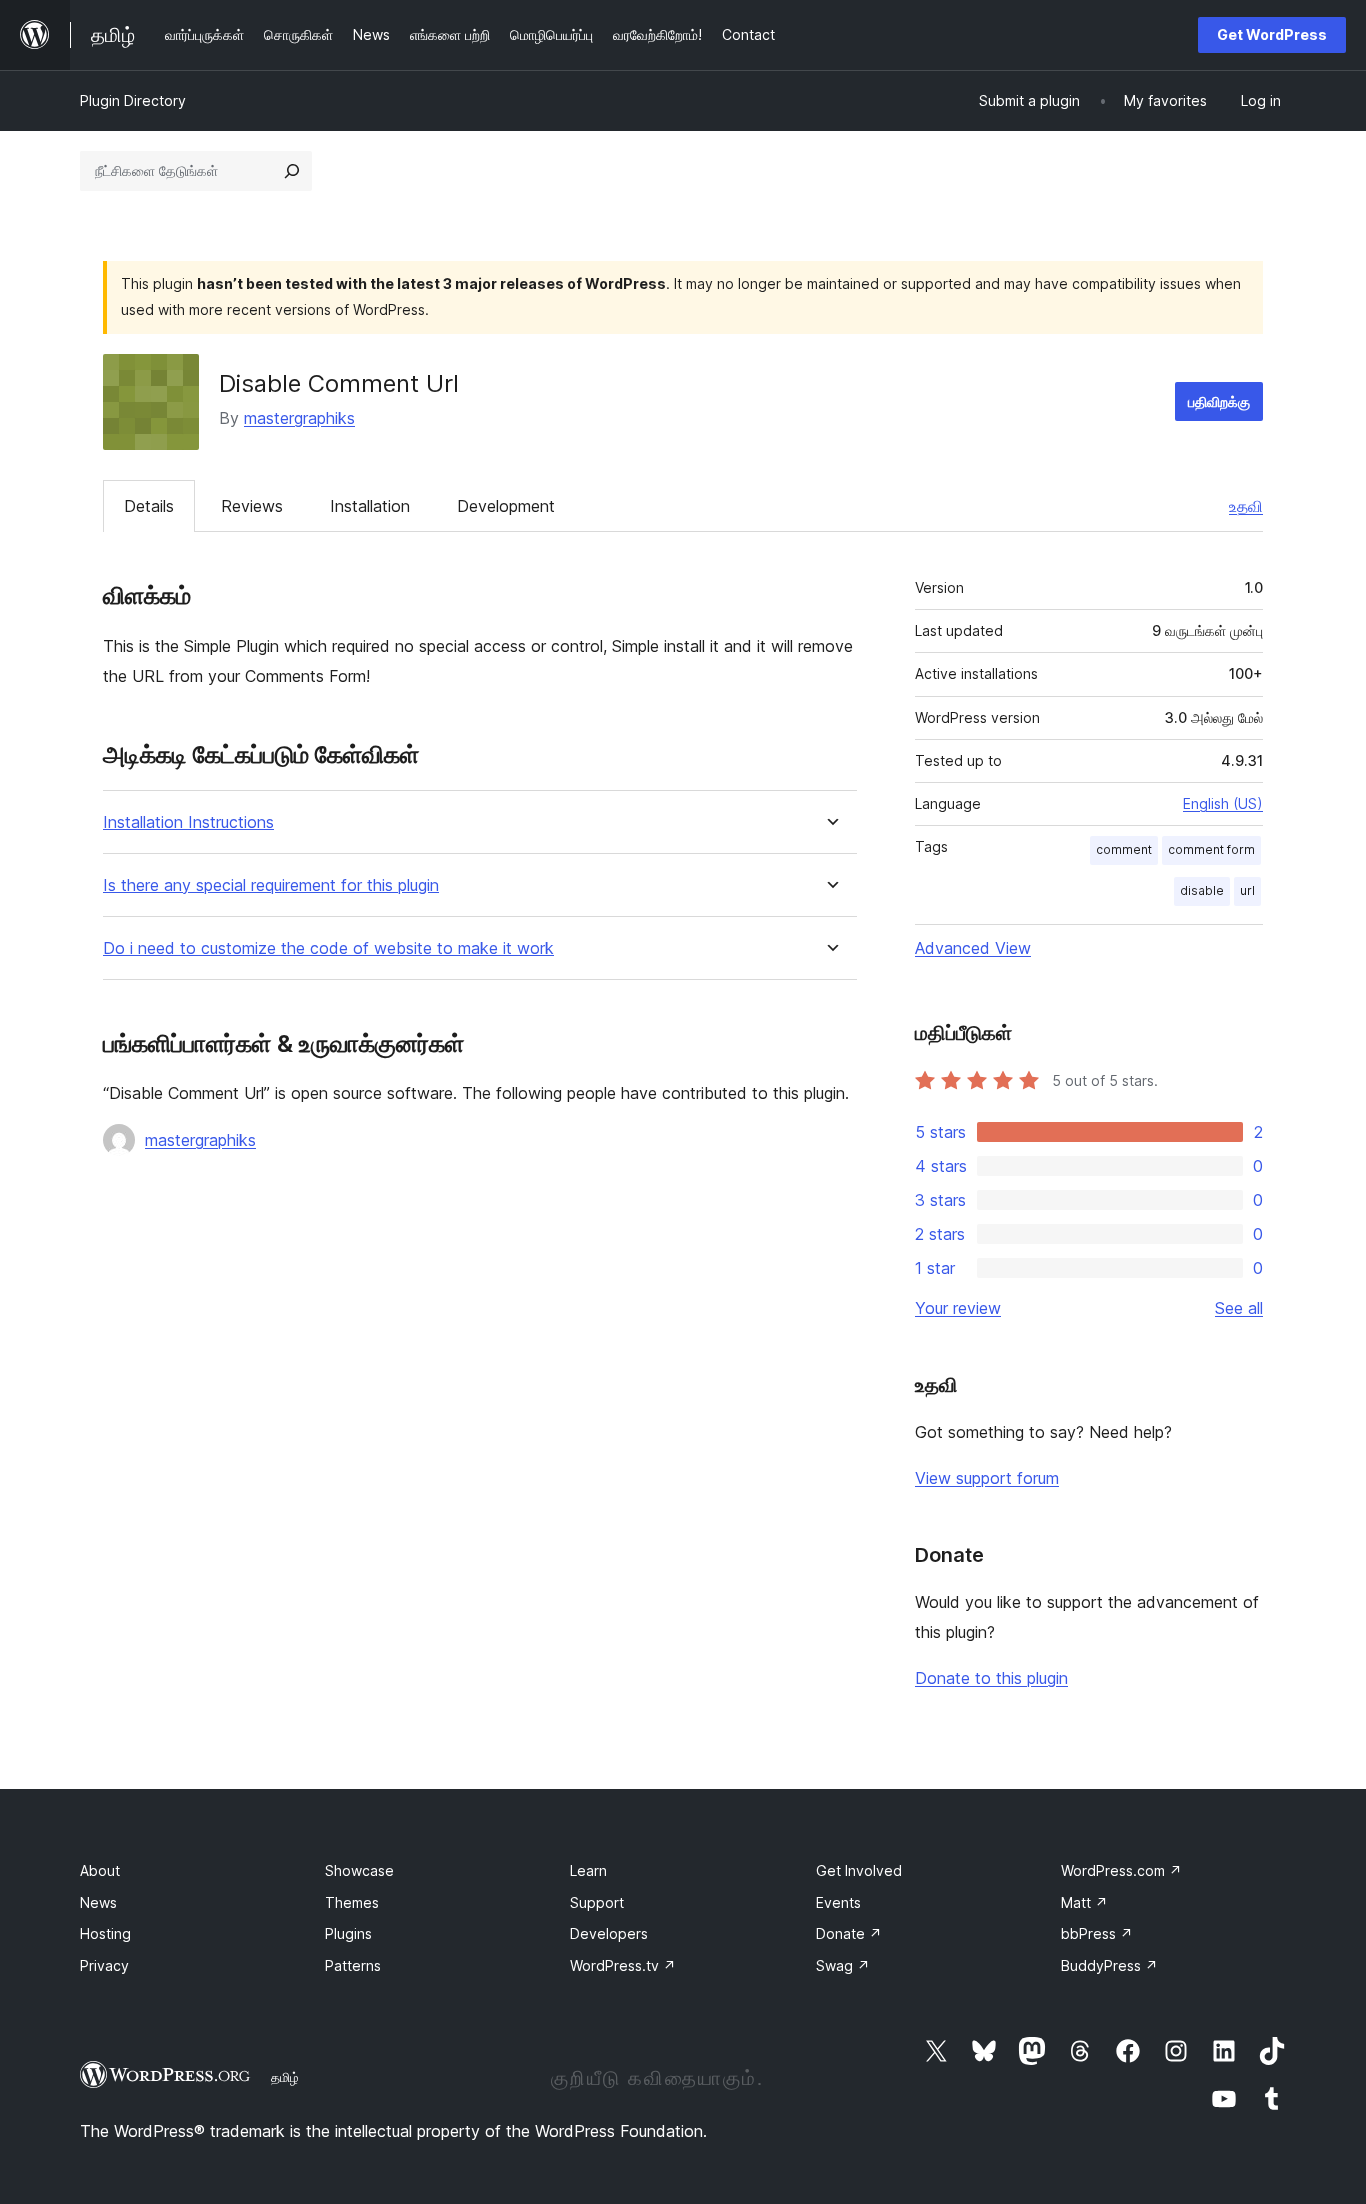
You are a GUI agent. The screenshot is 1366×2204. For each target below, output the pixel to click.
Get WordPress (1272, 34)
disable (1202, 890)
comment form (1211, 849)
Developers (609, 1933)
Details (149, 506)
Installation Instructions (188, 822)
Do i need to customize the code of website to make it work (328, 948)
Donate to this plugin (991, 1678)
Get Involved (859, 1870)
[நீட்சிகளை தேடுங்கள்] (292, 171)
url (1247, 890)
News (98, 1902)
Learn (588, 1870)
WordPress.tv (623, 1965)
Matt (1084, 1902)
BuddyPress (1109, 1965)
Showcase (359, 1870)
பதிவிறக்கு (1219, 401)
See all (1239, 1308)
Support (597, 1902)
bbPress (1097, 1933)
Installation (370, 506)
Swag (843, 1965)
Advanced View (973, 948)
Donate (849, 1933)
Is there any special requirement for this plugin (271, 885)
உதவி (1246, 506)
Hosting (105, 1933)
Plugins (348, 1933)
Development (506, 506)
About (100, 1870)
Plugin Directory (133, 100)
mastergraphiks (299, 418)
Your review (958, 1308)
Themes (352, 1902)
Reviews (252, 506)
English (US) (1223, 803)
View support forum (987, 1478)
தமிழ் (285, 2077)
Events (838, 1902)
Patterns (353, 1965)
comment (1124, 849)
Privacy (104, 1965)
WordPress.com (1121, 1870)
